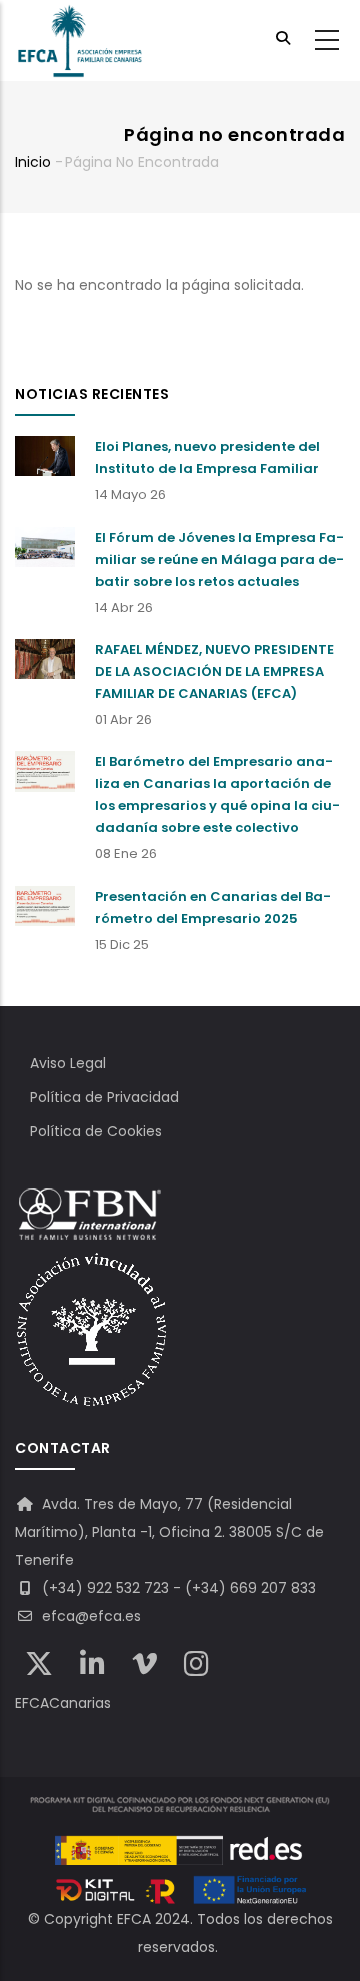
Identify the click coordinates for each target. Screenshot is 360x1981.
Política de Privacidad (104, 1097)
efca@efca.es (89, 1616)
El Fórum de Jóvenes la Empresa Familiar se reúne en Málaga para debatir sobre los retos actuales (219, 559)
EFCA (134, 1919)
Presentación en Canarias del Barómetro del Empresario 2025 (213, 907)
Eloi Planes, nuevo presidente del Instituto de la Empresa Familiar (207, 457)
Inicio (33, 162)
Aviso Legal (68, 1063)
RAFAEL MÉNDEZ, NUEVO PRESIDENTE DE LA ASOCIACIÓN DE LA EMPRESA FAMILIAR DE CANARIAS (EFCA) (214, 671)
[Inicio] (80, 41)
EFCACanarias (63, 1703)
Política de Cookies (96, 1131)
